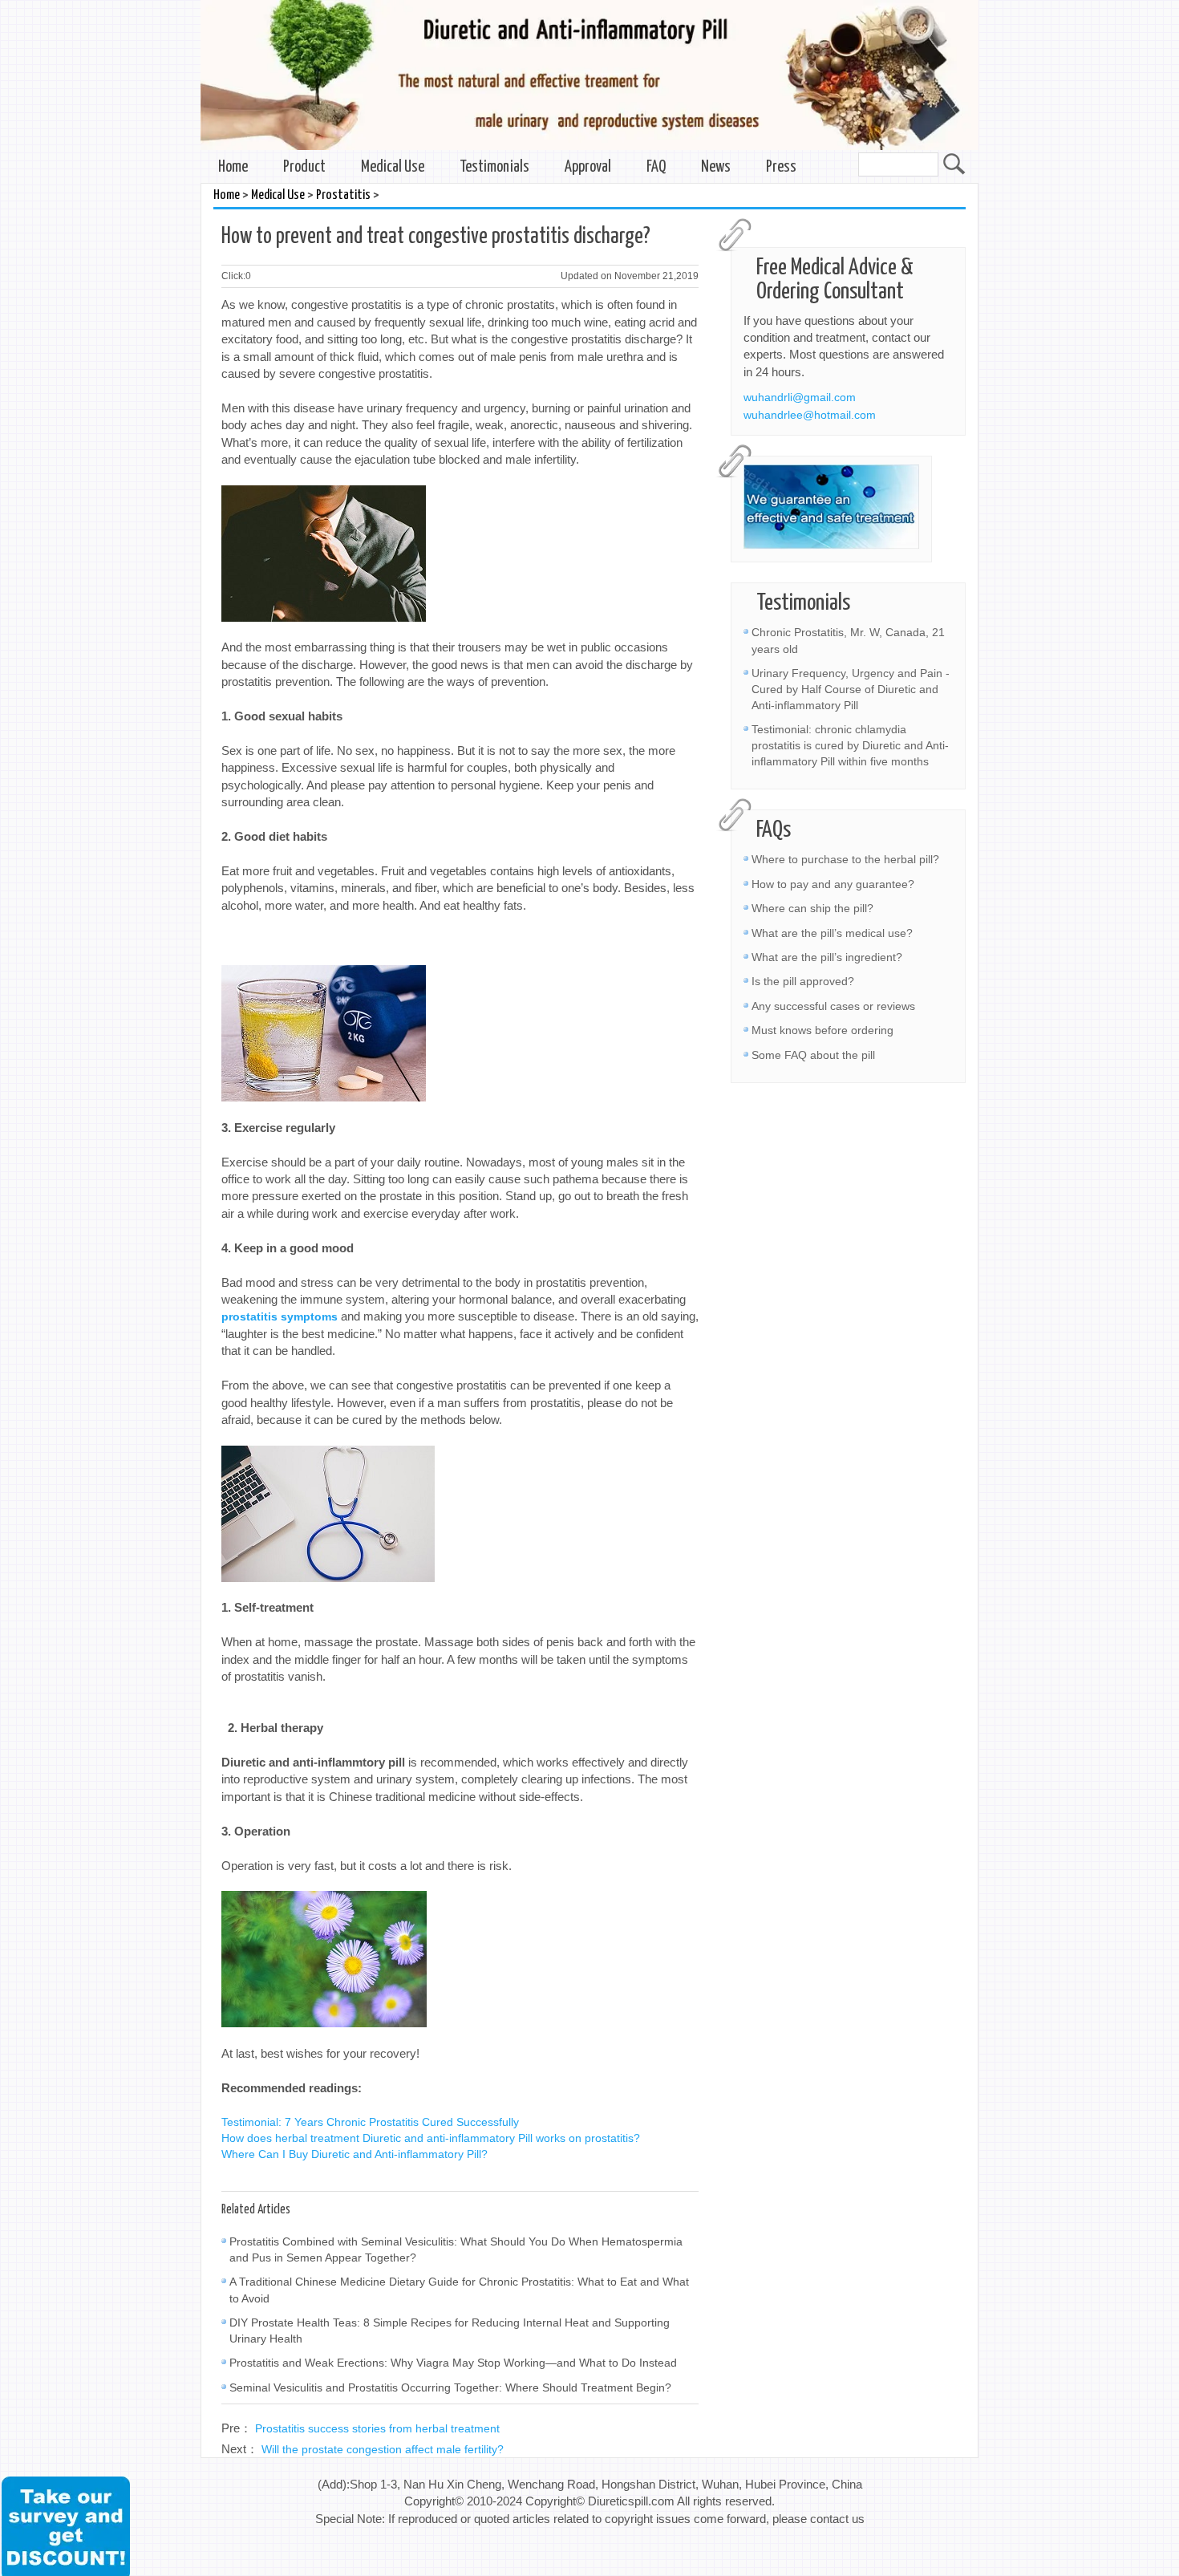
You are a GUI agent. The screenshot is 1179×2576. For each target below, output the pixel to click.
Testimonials (494, 167)
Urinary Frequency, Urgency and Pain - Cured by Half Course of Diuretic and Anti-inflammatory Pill (851, 689)
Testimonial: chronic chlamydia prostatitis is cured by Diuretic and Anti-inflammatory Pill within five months (850, 745)
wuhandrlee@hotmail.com (810, 415)
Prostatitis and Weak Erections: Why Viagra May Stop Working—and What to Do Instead (453, 2363)
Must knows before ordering (822, 1030)
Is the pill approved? (803, 981)
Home (233, 167)
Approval (588, 167)
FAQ (656, 167)
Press (781, 167)
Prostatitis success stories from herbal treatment (377, 2428)
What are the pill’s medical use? (832, 933)
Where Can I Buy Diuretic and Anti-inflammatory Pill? (355, 2154)
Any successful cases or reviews (833, 1006)
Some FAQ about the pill (813, 1055)
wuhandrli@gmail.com (800, 397)
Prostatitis (343, 195)
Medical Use (393, 167)
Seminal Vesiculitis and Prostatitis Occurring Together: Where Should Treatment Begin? (450, 2387)
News (716, 167)
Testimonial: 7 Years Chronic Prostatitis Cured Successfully (370, 2122)
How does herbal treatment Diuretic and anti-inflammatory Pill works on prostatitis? (431, 2138)
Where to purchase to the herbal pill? (845, 859)
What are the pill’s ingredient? (827, 957)
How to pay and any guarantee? (833, 884)
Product (304, 167)
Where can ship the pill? (812, 908)
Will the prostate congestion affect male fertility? (383, 2449)
